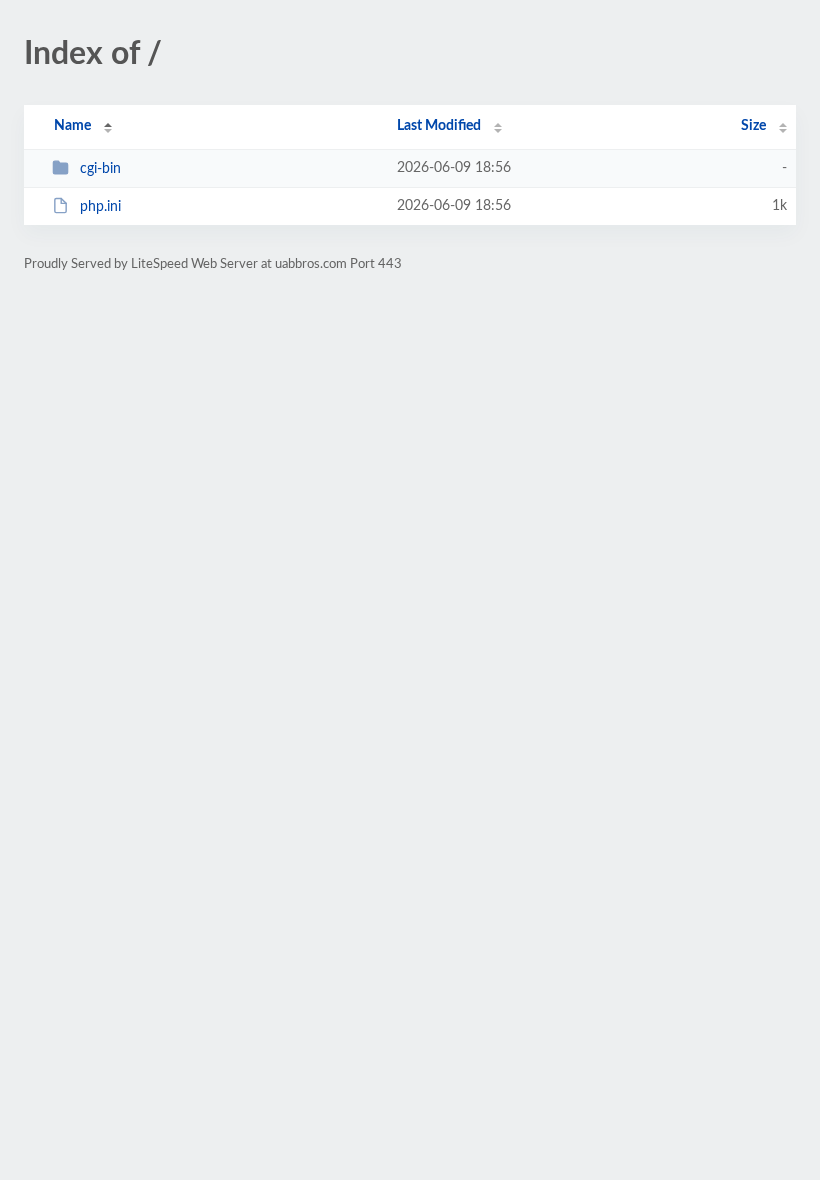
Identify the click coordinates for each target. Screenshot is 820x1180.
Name (72, 126)
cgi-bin (100, 169)
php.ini (100, 207)
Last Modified (439, 126)
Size (753, 126)
